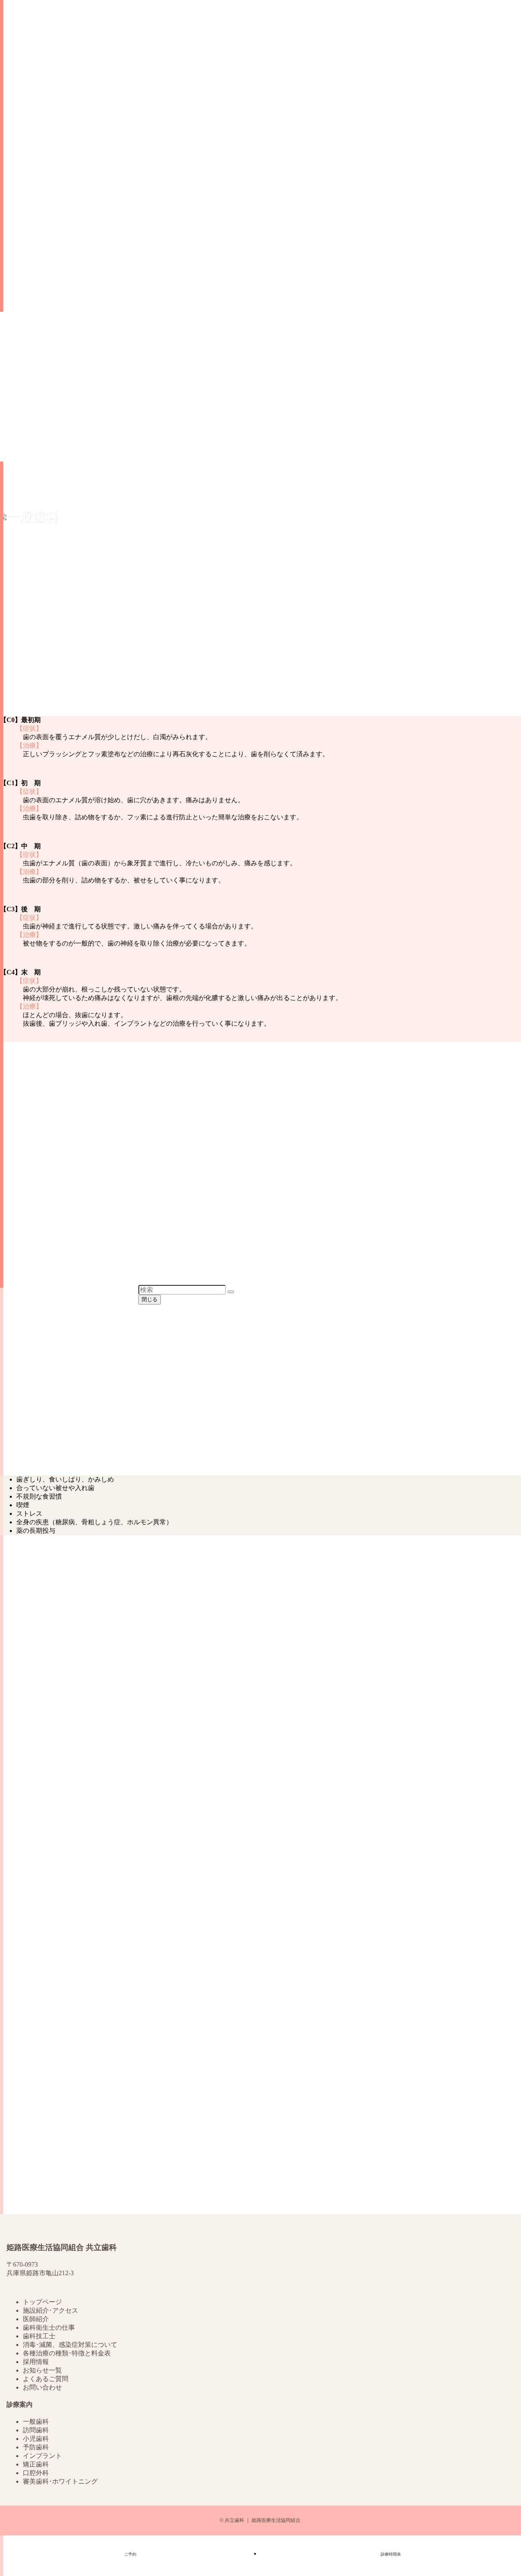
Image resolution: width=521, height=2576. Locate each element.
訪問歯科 (36, 2430)
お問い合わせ (42, 2387)
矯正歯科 (36, 2464)
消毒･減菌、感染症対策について (70, 2345)
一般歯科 (36, 2422)
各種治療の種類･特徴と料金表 (67, 2353)
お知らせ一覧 (42, 2370)
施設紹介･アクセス (50, 2310)
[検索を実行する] (231, 1292)
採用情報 (36, 2362)
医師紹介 (36, 2319)
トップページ (42, 2302)
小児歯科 (36, 2439)
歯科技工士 (39, 2336)
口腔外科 (36, 2473)
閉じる (150, 1299)
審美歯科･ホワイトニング (60, 2481)
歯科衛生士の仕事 (49, 2328)
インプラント (42, 2456)
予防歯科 (36, 2447)
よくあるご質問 (46, 2379)
